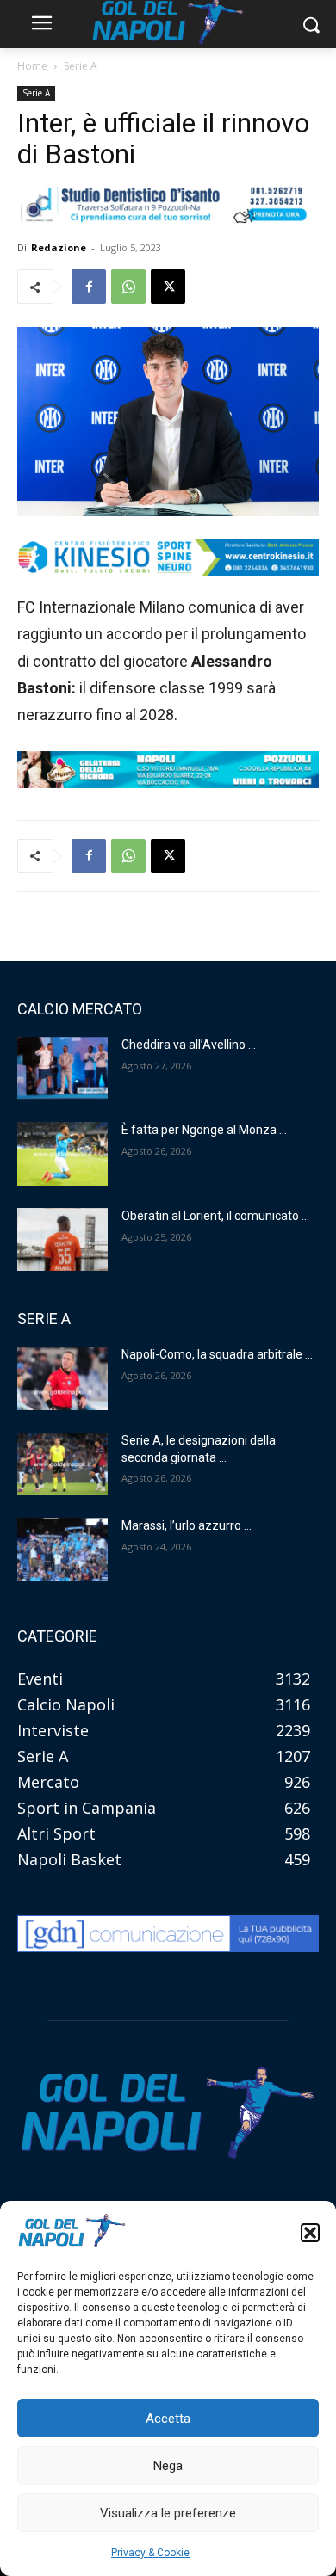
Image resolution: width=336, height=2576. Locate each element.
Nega (168, 2466)
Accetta (168, 2419)
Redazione (59, 247)
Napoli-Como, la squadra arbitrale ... (217, 1354)
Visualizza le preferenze (168, 2513)
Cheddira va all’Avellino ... (189, 1045)
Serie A (81, 66)
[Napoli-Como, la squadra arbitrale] (62, 1378)
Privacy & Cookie (150, 2553)
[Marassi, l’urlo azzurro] (62, 1550)
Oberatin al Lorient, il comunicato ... (215, 1216)
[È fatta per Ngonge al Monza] (62, 1154)
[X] (168, 287)
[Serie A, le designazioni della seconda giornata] (62, 1464)
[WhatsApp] (128, 287)
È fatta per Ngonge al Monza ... (204, 1130)
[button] (310, 2233)
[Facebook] (89, 287)
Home (32, 66)
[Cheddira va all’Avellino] (62, 1069)
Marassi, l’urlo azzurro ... (187, 1525)
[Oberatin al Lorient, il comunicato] (62, 1240)
